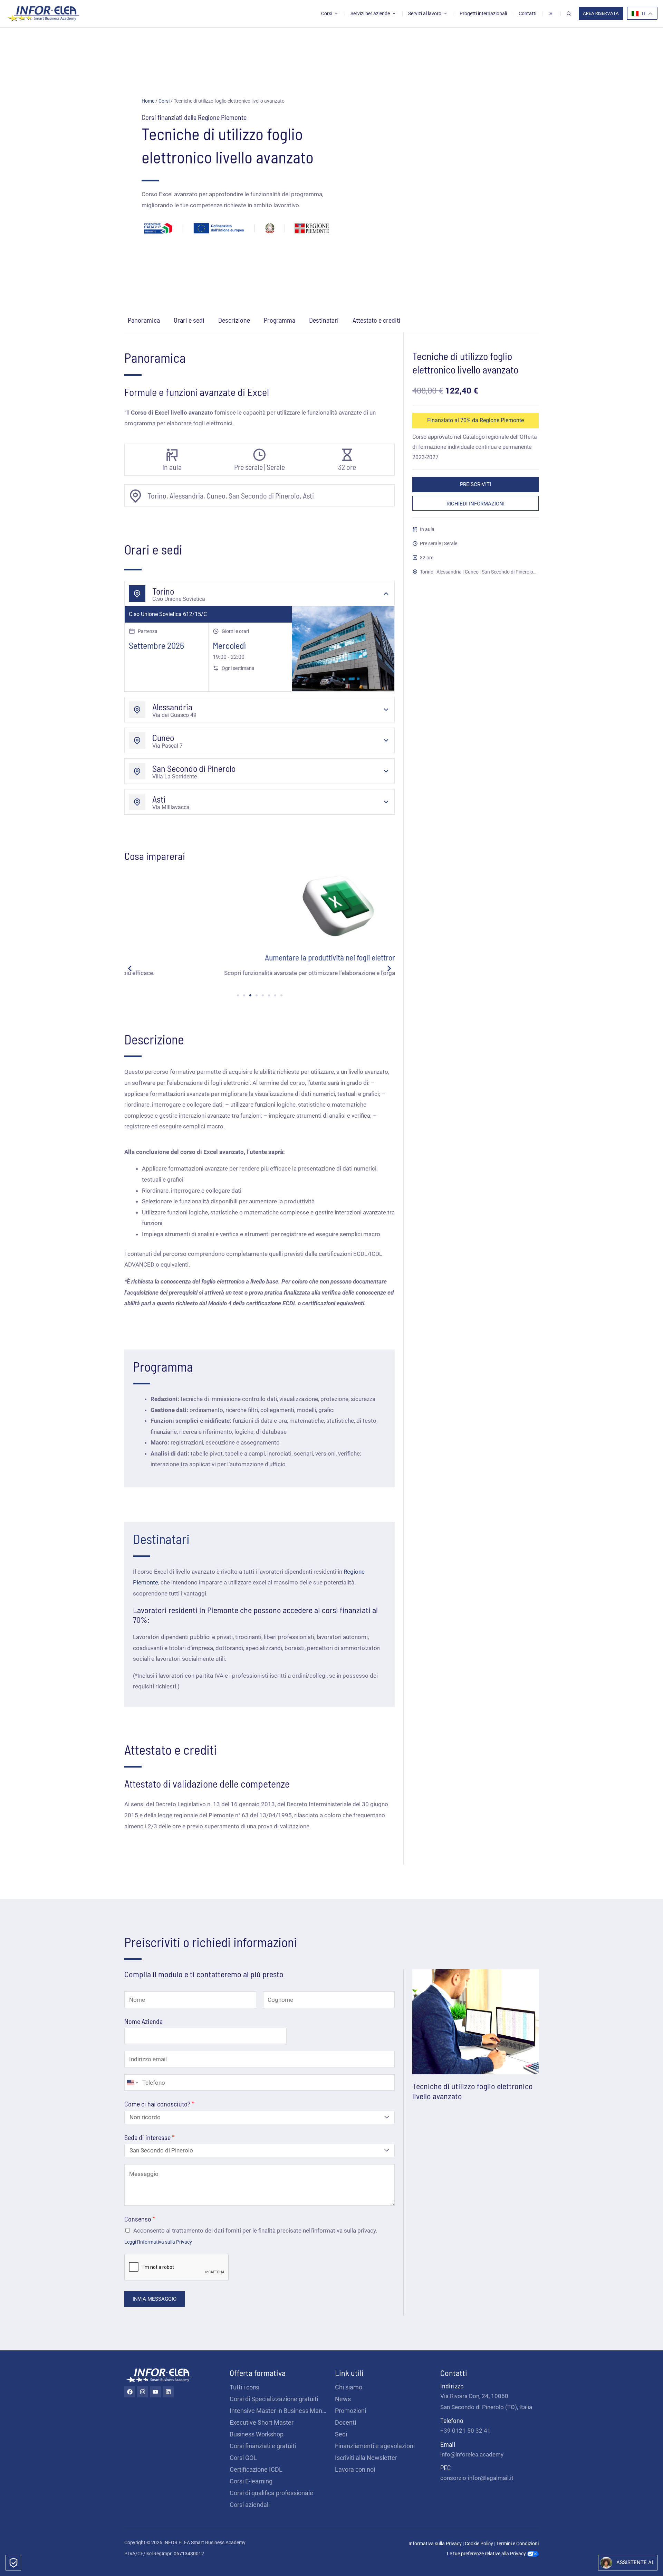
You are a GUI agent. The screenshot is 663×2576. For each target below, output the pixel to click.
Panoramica (144, 320)
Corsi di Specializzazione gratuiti (274, 2399)
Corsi (164, 101)
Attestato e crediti (377, 320)
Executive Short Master (262, 2422)
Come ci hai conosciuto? (159, 2104)
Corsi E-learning (251, 2481)
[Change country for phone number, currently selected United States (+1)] (132, 2083)
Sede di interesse (150, 2137)
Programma (280, 320)
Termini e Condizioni (517, 2544)
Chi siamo (349, 2387)
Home (148, 101)
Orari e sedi (189, 320)
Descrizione (234, 320)
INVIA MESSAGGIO (155, 2299)
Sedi (341, 2434)
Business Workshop (257, 2434)
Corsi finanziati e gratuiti (263, 2446)
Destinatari (324, 320)
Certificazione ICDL (256, 2469)
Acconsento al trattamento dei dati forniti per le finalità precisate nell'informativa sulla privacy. (255, 2231)
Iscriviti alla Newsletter (366, 2458)
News (343, 2399)
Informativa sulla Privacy (435, 2544)
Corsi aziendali (250, 2505)
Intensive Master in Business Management (279, 2411)
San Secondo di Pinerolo (507, 572)
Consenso (140, 2219)
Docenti (345, 2422)
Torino (427, 572)
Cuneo (472, 572)
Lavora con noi (355, 2469)
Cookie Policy (479, 2544)
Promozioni (350, 2411)
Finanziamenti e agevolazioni (375, 2446)
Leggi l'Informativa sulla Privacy (158, 2242)
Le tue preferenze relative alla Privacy (487, 2554)
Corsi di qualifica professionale (271, 2493)
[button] (130, 968)
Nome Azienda (143, 2021)
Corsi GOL (243, 2458)
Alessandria (449, 572)
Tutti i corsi (244, 2387)
